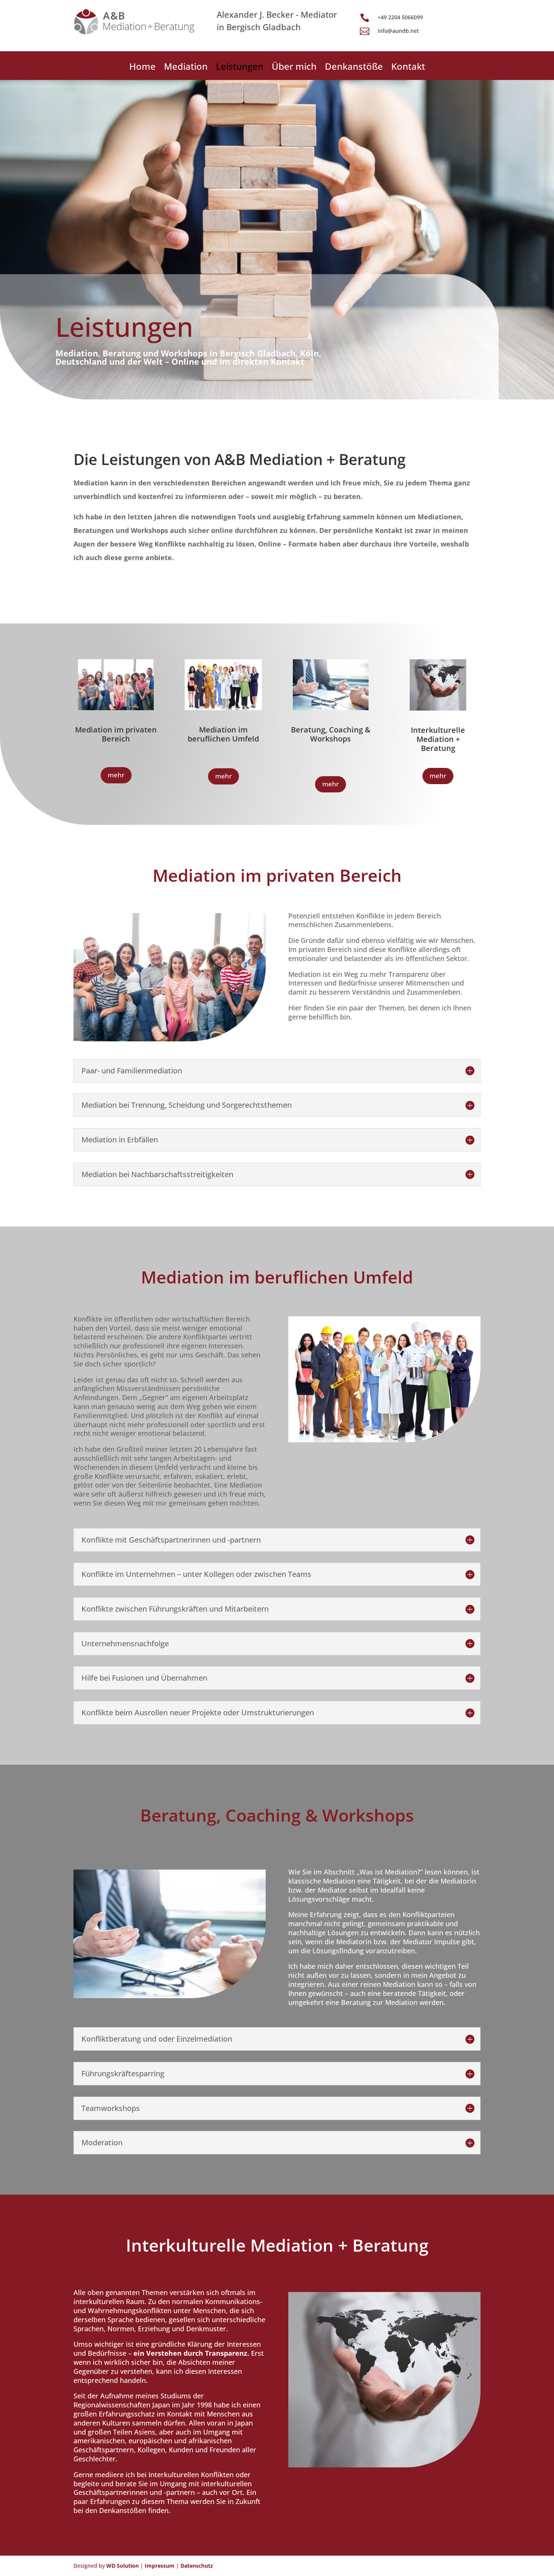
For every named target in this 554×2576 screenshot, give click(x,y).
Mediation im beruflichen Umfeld (223, 734)
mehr (116, 775)
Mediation (186, 68)
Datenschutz (197, 2566)
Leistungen (240, 68)
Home (142, 68)
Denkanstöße (354, 68)
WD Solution (122, 2566)
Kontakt (408, 68)
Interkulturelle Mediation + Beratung (438, 739)
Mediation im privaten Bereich (116, 734)
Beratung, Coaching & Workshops (331, 734)
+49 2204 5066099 (400, 17)
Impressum (160, 2566)
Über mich (294, 68)
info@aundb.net (398, 31)
